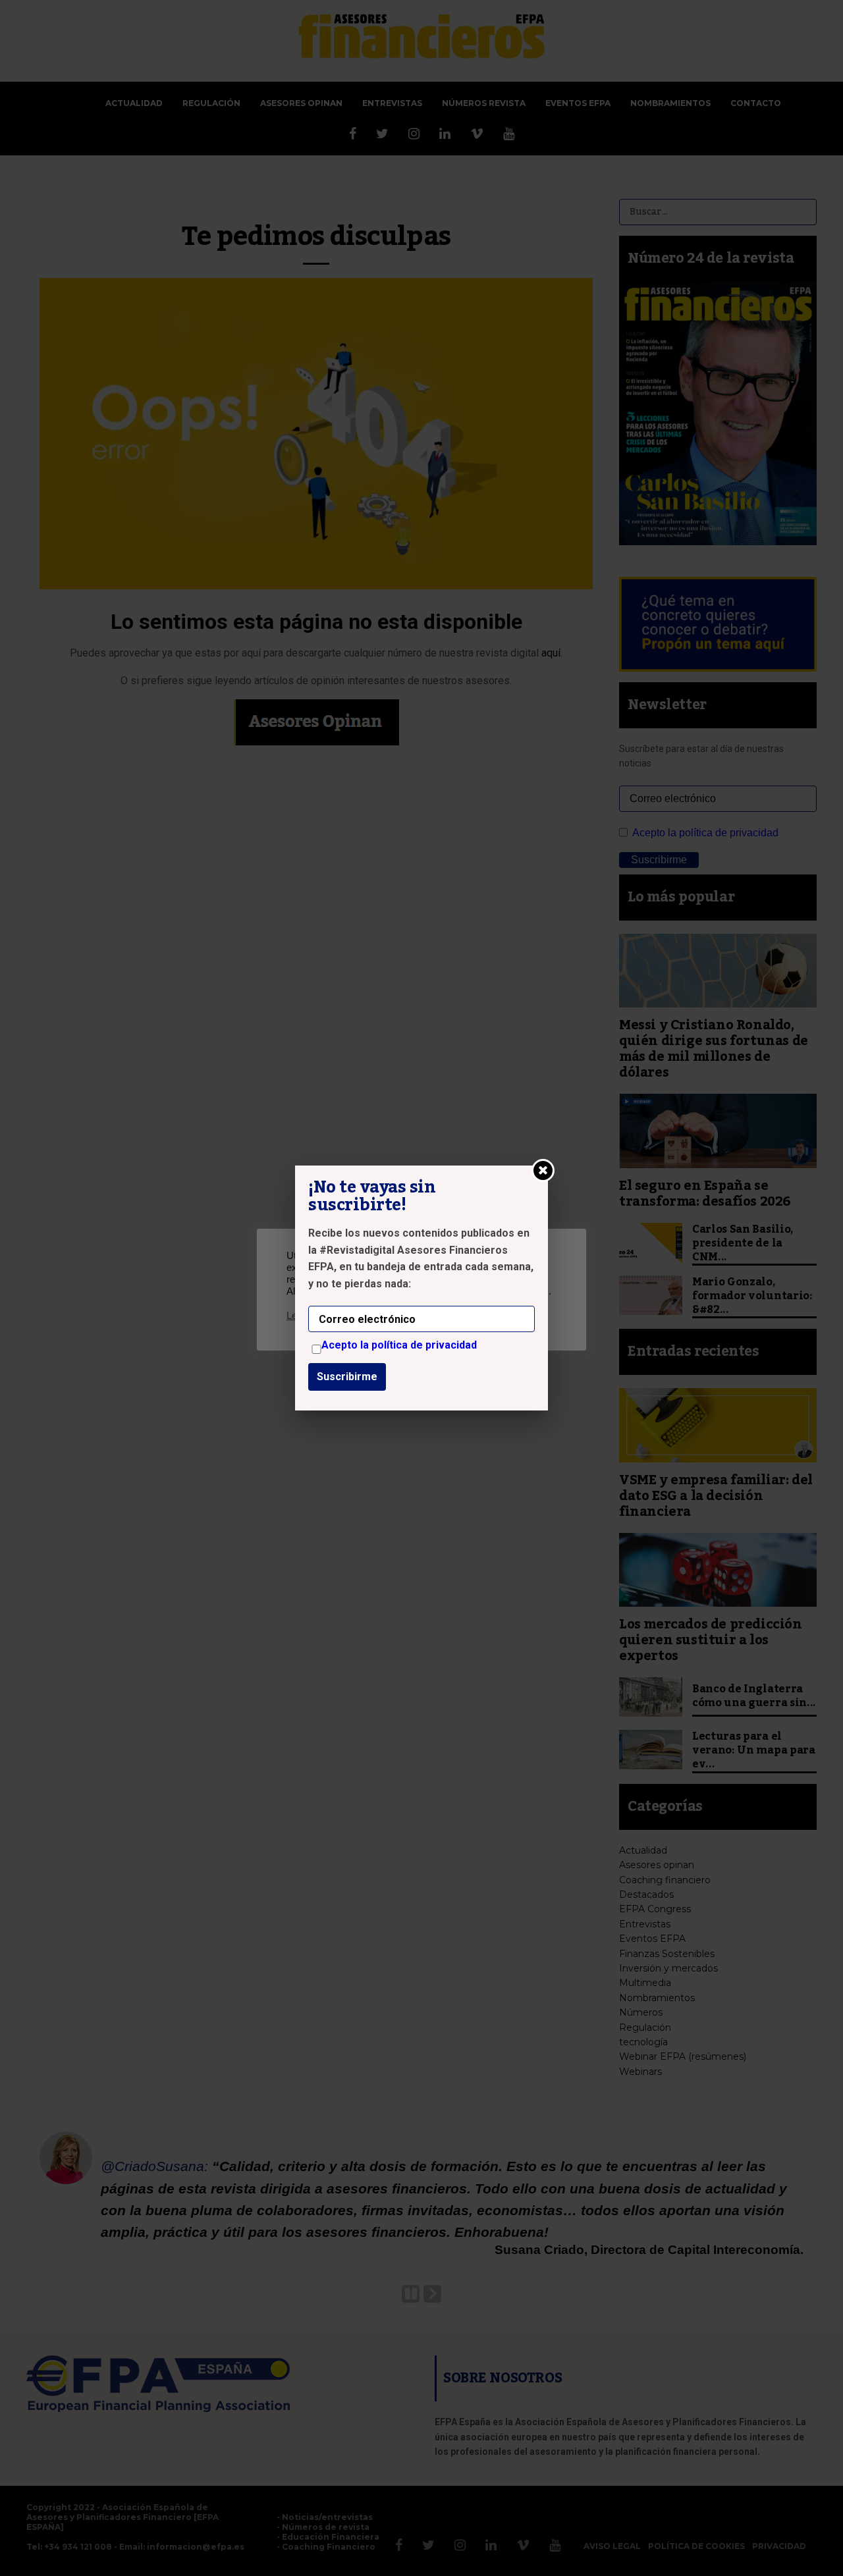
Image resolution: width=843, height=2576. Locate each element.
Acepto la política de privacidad (399, 1345)
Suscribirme (347, 1377)
